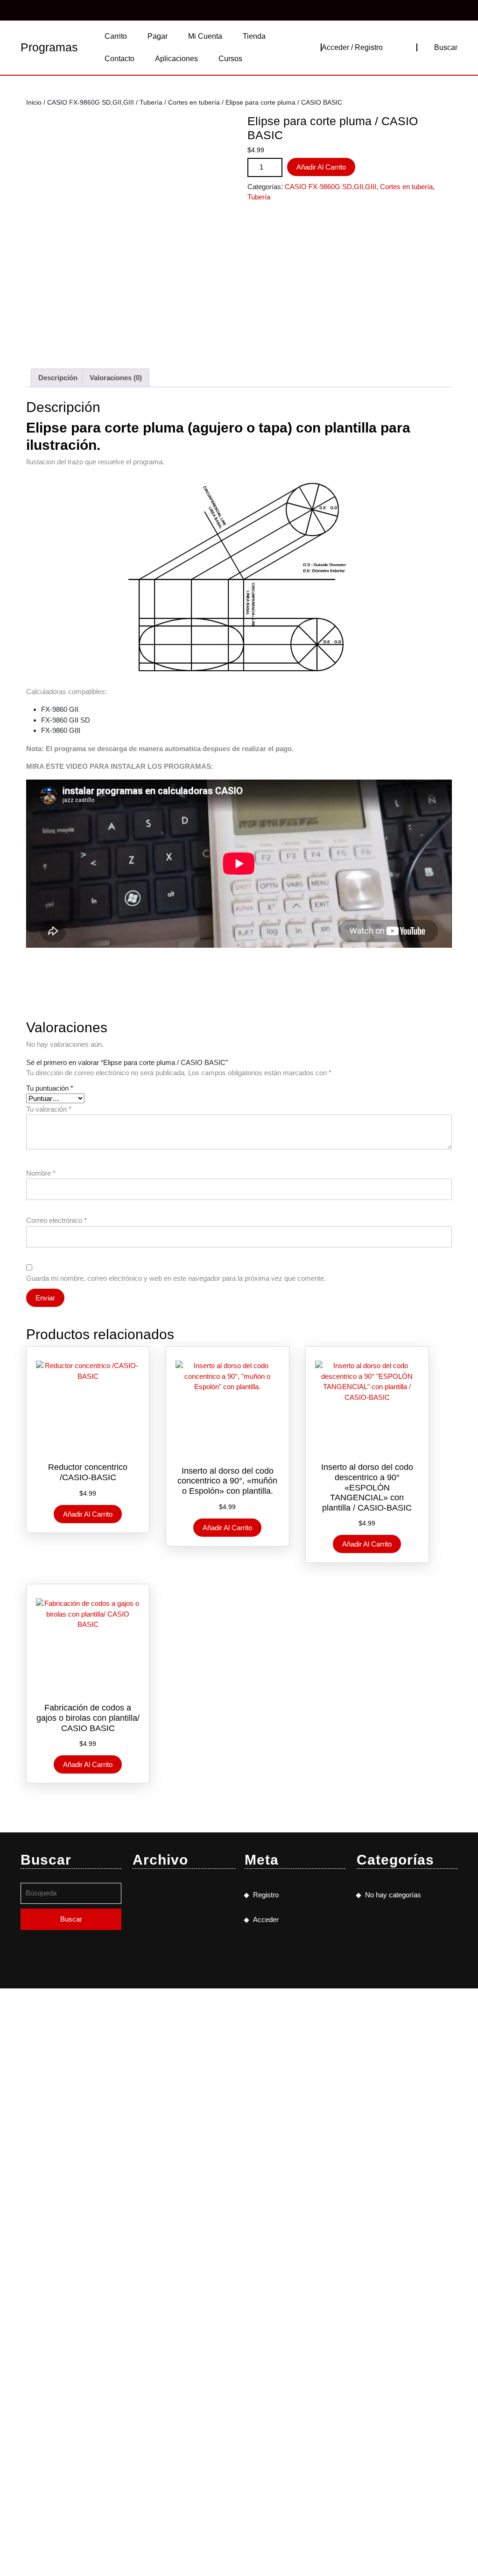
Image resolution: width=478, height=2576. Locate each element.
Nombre (41, 1173)
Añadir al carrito (321, 167)
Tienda (254, 36)
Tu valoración (49, 1109)
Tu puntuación (50, 1088)
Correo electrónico (56, 1220)
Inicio (34, 103)
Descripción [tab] (58, 378)
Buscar (446, 47)
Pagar (158, 36)
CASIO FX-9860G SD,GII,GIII (91, 103)
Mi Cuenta (205, 36)
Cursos (230, 59)
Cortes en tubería (194, 103)
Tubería (151, 103)
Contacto (119, 59)
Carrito (116, 36)
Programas (49, 47)
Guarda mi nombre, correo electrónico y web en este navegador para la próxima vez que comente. (176, 1278)
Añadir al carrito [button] (88, 1514)
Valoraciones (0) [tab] (116, 378)
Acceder (266, 1920)
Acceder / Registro (352, 47)
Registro (266, 1895)
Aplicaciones (176, 59)
